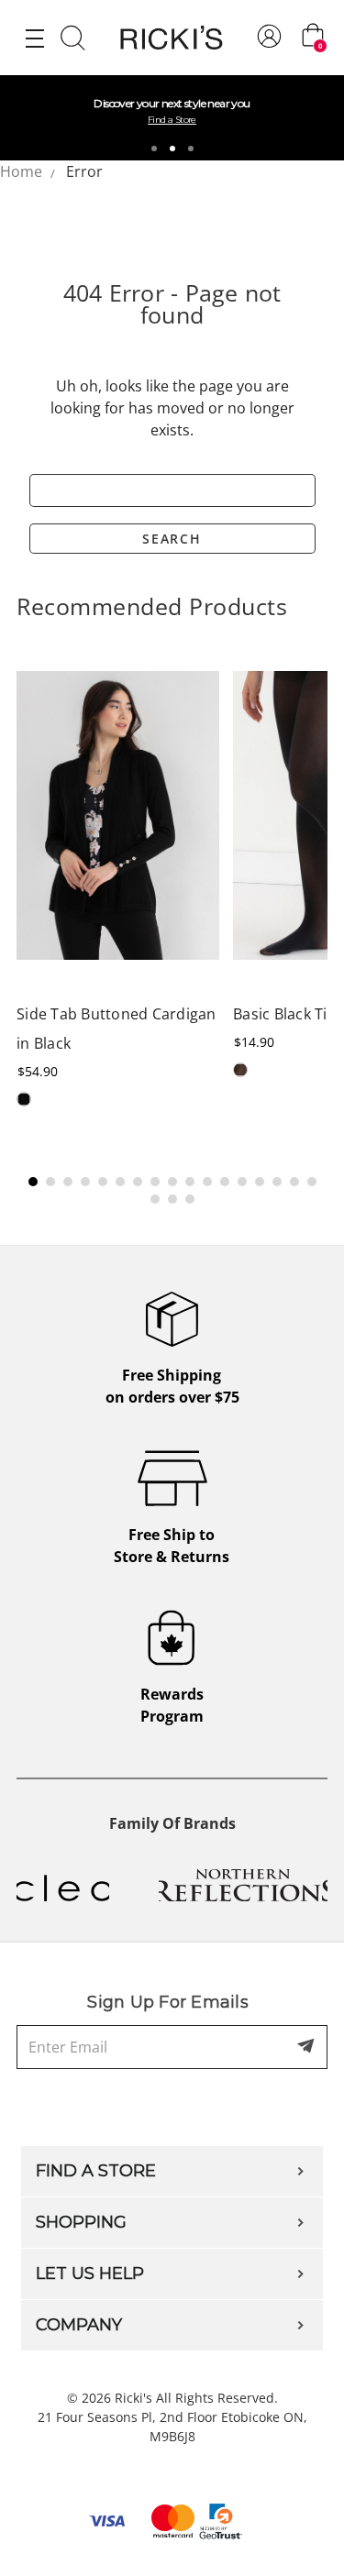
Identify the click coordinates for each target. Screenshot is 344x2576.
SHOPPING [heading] (81, 2222)
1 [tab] (154, 149)
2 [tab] (172, 149)
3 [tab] (191, 149)
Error (84, 171)
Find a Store (172, 120)
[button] (33, 1182)
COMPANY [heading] (79, 2325)
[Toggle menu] (34, 38)
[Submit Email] (307, 2047)
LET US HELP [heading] (90, 2273)
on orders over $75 (172, 1386)
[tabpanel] (172, 118)
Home (21, 171)
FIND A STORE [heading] (96, 2171)
